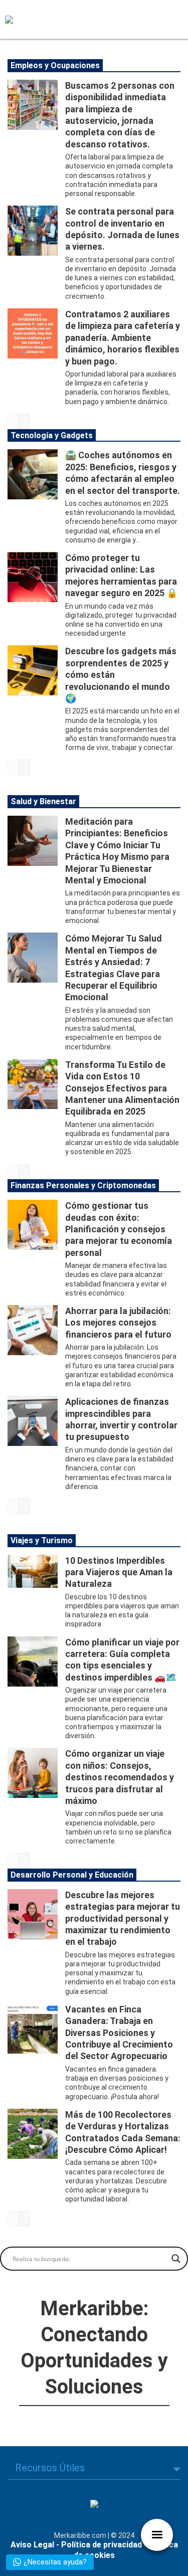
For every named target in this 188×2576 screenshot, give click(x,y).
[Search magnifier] (176, 2259)
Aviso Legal (32, 2545)
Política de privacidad (102, 2545)
